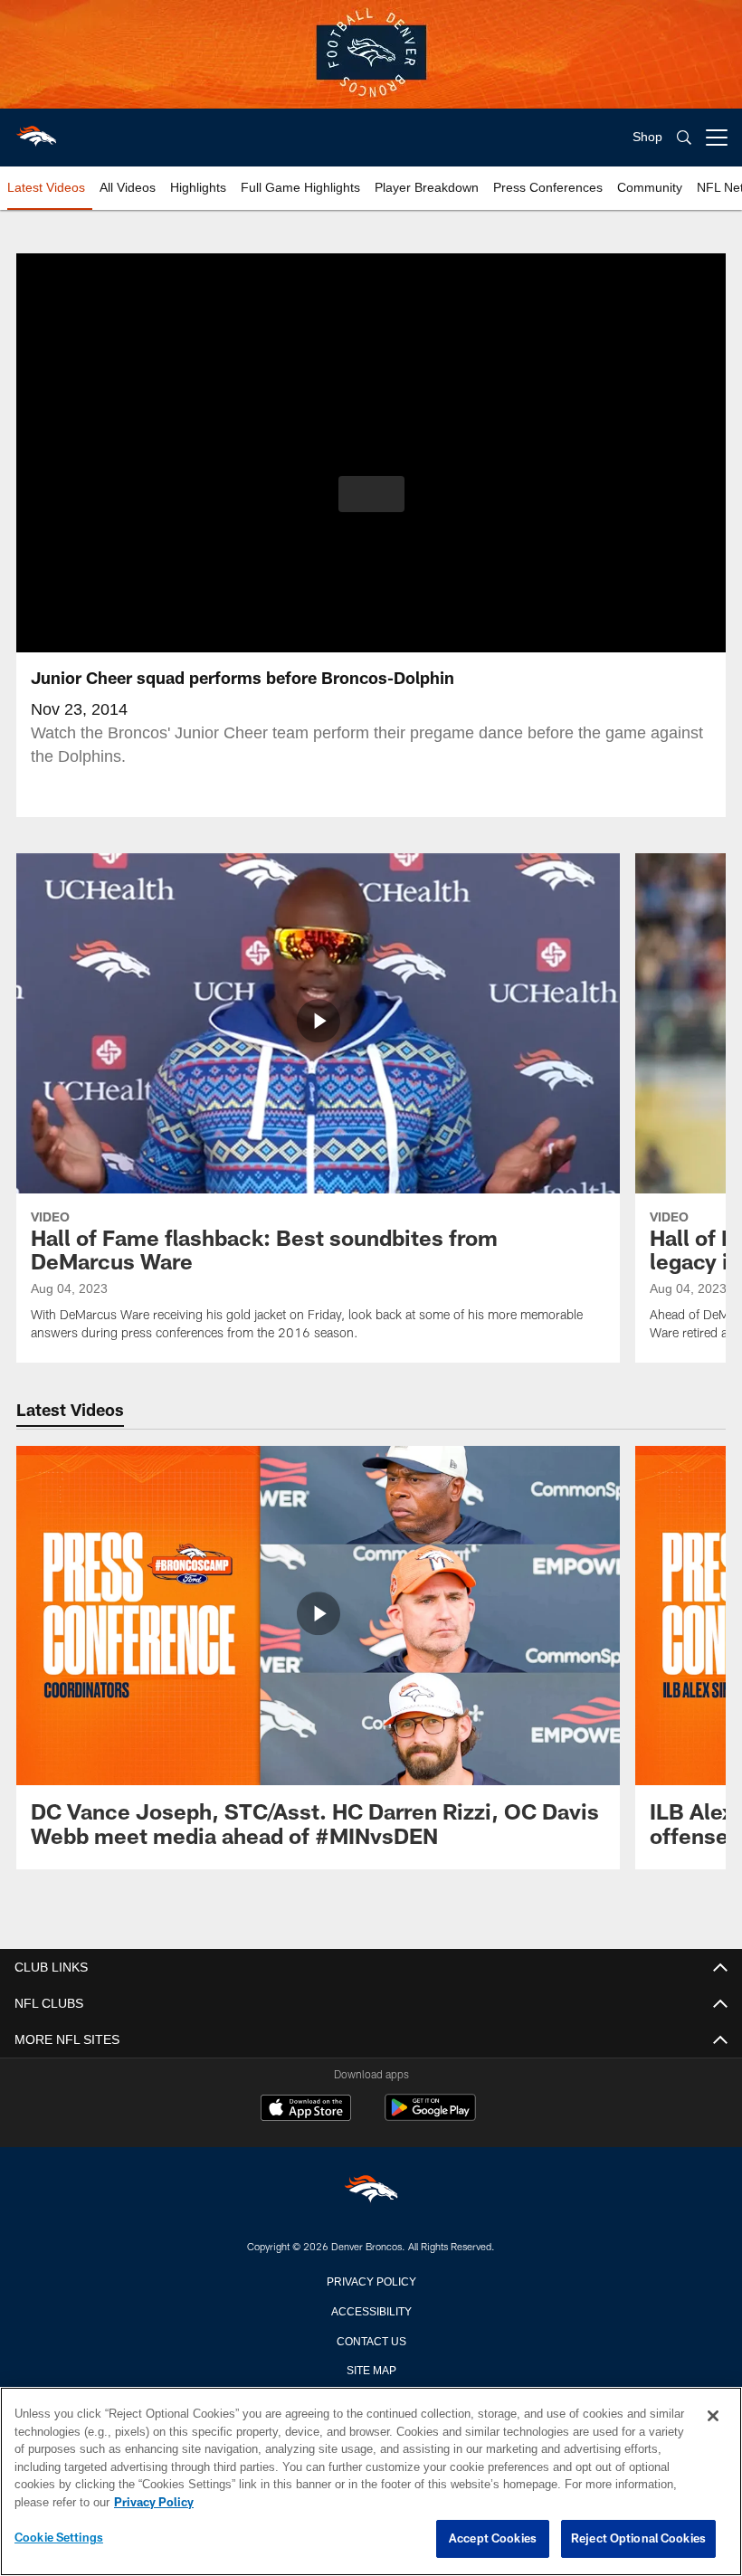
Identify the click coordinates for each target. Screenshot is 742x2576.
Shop (647, 137)
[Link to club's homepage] (36, 130)
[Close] (713, 2417)
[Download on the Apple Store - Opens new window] (306, 2110)
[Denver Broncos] (371, 2192)
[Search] (684, 138)
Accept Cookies (493, 2539)
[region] (371, 2482)
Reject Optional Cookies (638, 2539)
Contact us (371, 2340)
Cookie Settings (59, 2538)
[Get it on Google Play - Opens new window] (430, 2117)
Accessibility (371, 2310)
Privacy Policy (371, 2280)
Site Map (371, 2369)
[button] (371, 494)
